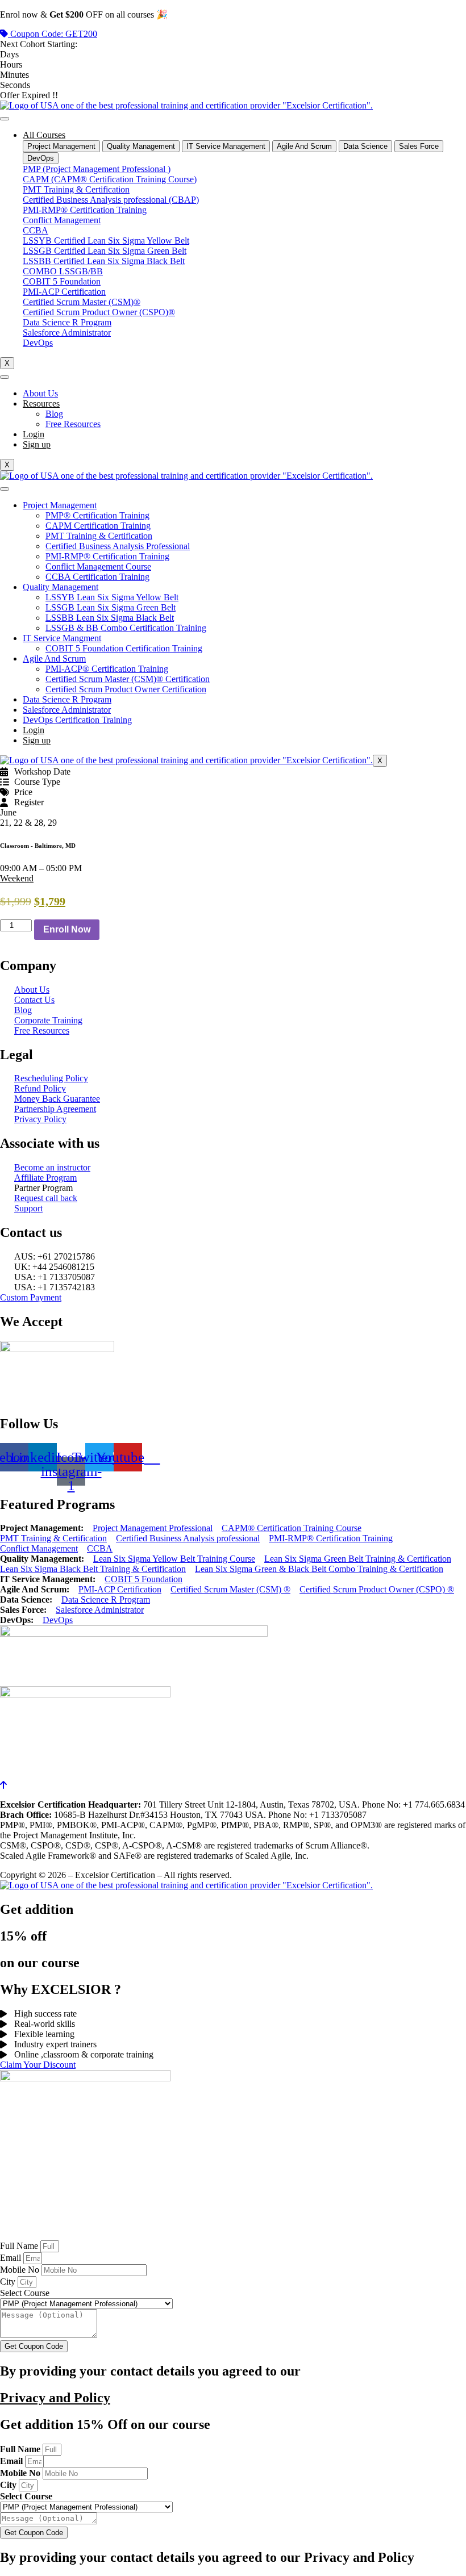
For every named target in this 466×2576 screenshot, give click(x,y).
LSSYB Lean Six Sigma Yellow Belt (112, 597)
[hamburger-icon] (5, 119)
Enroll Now (67, 929)
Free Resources (73, 424)
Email (12, 2258)
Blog (54, 414)
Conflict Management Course (98, 566)
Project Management (60, 505)
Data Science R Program (67, 699)
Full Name (20, 2246)
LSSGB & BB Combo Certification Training (126, 628)
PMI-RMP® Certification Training (107, 556)
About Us (40, 393)
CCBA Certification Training (97, 577)
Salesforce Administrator (67, 710)
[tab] (61, 146)
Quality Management (61, 587)
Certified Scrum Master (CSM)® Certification (128, 679)
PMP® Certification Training (97, 515)
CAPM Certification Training (98, 526)
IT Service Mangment (62, 638)
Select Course (25, 2293)
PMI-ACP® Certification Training (107, 669)
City (9, 2282)
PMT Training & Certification (99, 536)
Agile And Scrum (54, 658)
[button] (17, 878)
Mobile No (21, 2270)
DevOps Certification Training (77, 720)
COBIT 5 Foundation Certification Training (124, 648)
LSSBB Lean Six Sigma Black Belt (110, 618)
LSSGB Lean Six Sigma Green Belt (111, 607)
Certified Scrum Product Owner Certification (126, 689)
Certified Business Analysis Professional (118, 546)
